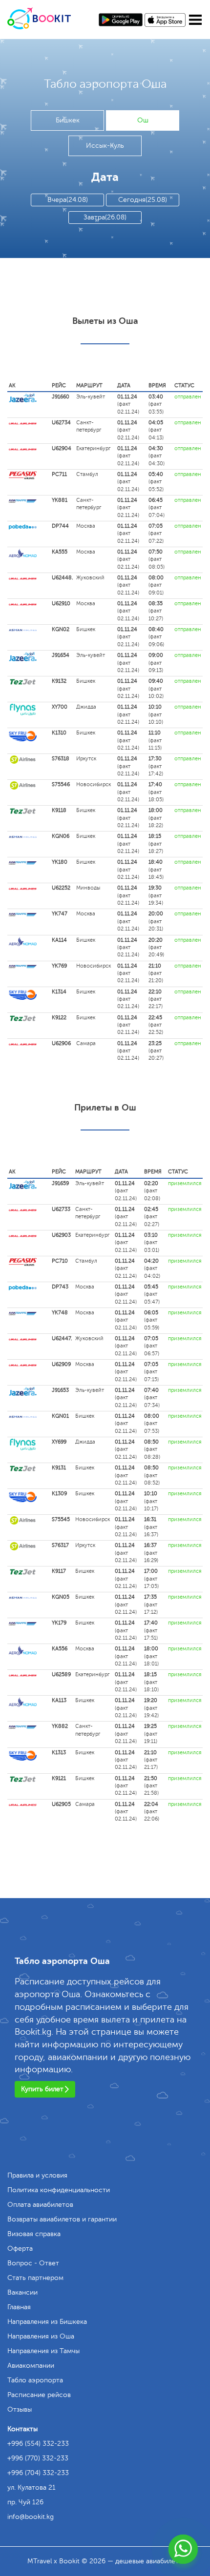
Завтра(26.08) (105, 217)
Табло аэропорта (35, 2380)
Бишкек (68, 120)
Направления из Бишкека (47, 2322)
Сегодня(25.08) (143, 200)
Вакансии (22, 2292)
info (31, 2517)
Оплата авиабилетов (40, 2205)
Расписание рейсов (39, 2395)
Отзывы (20, 2409)
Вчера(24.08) (68, 200)
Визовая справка (34, 2234)
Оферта (20, 2249)
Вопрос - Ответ (33, 2263)
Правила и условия (37, 2175)
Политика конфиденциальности (59, 2190)
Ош (143, 120)
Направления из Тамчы (43, 2351)
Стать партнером (35, 2278)
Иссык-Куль (105, 146)
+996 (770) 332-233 (38, 2458)
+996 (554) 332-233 (38, 2444)
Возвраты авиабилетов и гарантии (62, 2219)
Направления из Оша (41, 2336)
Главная (19, 2307)
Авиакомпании (31, 2366)
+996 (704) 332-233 (38, 2473)
